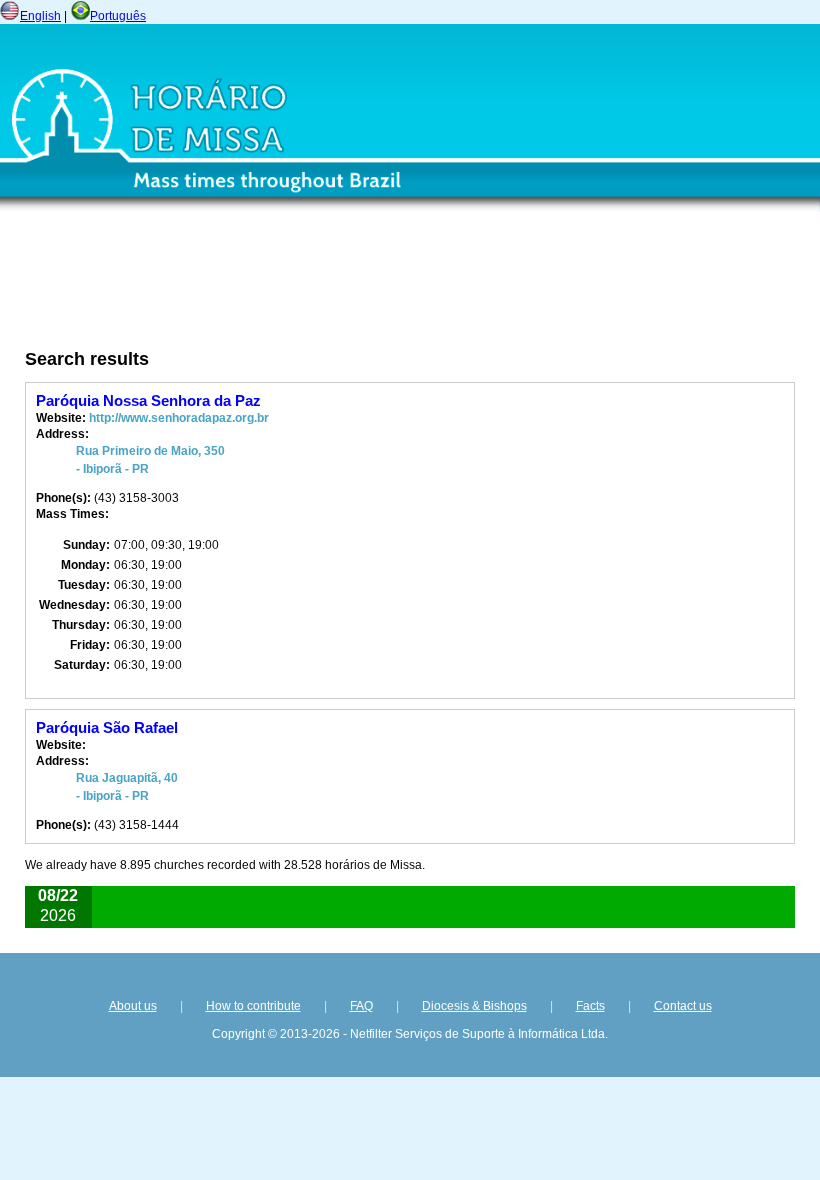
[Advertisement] (295, 287)
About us (133, 1006)
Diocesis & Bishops (474, 1006)
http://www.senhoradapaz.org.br (179, 418)
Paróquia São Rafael (107, 727)
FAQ (361, 1006)
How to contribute (253, 1006)
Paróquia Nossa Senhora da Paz (148, 400)
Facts (590, 1006)
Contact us (683, 1006)
